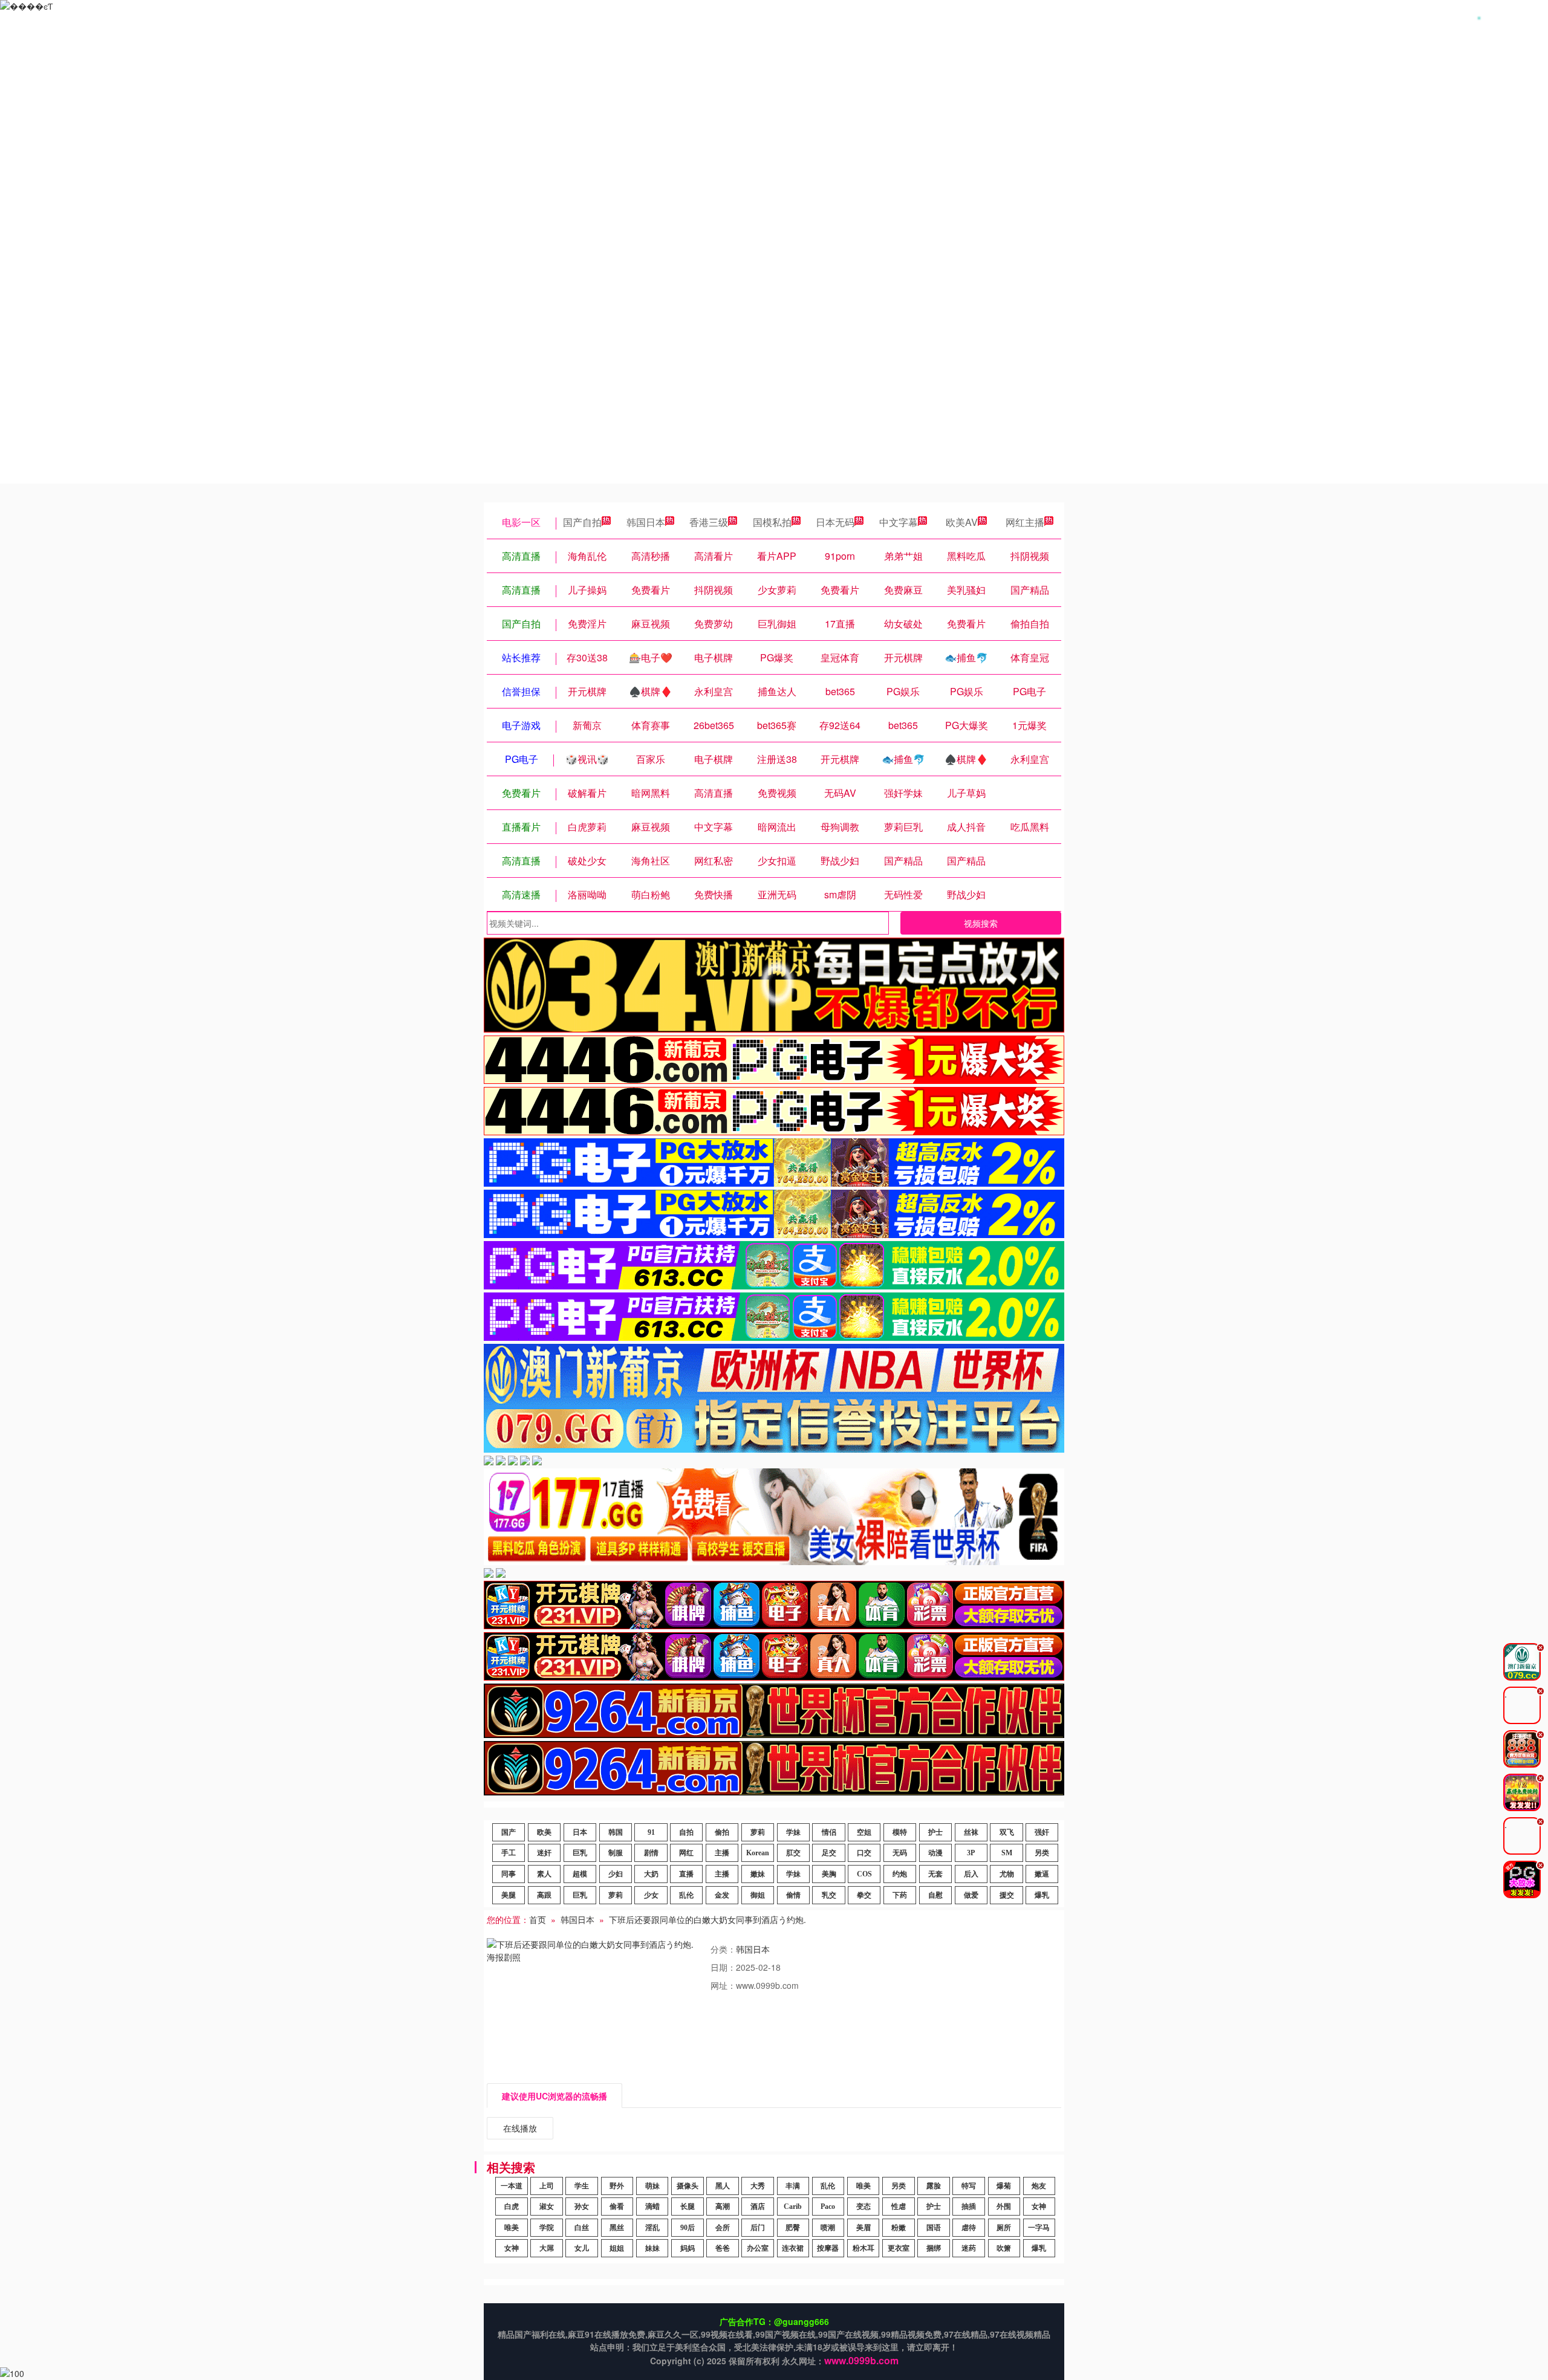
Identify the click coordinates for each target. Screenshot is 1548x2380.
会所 (723, 2228)
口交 (864, 1853)
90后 (688, 2228)
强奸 (1042, 1832)
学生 (582, 2186)
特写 (969, 2186)
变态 (863, 2207)
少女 (651, 1895)
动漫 (935, 1853)
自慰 (935, 1895)
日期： (723, 1967)
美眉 (863, 2228)
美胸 (829, 1874)
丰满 (793, 2186)
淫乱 (652, 2228)
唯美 (863, 2186)
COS (864, 1874)
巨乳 (580, 1853)
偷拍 (722, 1832)
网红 (686, 1853)
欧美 (544, 1832)
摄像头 (688, 2186)
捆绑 (934, 2248)
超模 (580, 1874)
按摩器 (828, 2248)
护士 (935, 1832)
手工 (509, 1853)
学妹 (793, 1832)
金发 (722, 1895)
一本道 (512, 2186)
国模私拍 (772, 522)
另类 (1042, 1853)
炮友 (1039, 2186)
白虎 (512, 2207)
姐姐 (617, 2248)
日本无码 (835, 522)
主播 (722, 1853)
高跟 (544, 1895)
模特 (900, 1832)
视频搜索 (981, 923)
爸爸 (723, 2248)
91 (651, 1832)
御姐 (758, 1895)
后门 (758, 2228)
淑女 (547, 2207)
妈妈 (688, 2248)
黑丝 (617, 2228)
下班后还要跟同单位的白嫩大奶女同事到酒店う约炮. (707, 1919)
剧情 (651, 1853)
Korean (758, 1853)
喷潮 (828, 2228)
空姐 (864, 1832)
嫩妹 (758, 1874)
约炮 (900, 1874)
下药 (900, 1895)
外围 (1004, 2207)
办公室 (758, 2248)
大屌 (547, 2248)
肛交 (793, 1853)
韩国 (616, 1832)
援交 (1007, 1895)
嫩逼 (1042, 1874)
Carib (793, 2207)
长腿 (688, 2207)
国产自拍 (582, 522)
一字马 (1039, 2228)
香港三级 (709, 522)
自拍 (686, 1832)
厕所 (1004, 2228)
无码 (900, 1853)
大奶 (651, 1874)
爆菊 (1004, 2186)
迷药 (969, 2248)
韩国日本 (646, 522)
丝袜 (971, 1832)
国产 (509, 1832)
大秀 (758, 2186)
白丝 (582, 2228)
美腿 (509, 1895)
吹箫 (1004, 2248)
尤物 (1007, 1874)
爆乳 (1042, 1895)
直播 (686, 1874)
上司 (547, 2186)
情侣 (829, 1832)
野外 (617, 2186)
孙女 (582, 2207)
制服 (616, 1853)
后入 (971, 1874)
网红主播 (1025, 522)
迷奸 (544, 1853)
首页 (538, 1919)
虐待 (969, 2228)
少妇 (616, 1874)
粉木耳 (863, 2248)
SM (1007, 1853)
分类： (723, 1949)
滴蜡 (652, 2207)
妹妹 (652, 2248)
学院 (547, 2228)
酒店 (758, 2207)
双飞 (1007, 1832)
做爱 (971, 1895)
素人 (544, 1874)
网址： (723, 1985)
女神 (1039, 2207)
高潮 (723, 2207)
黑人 (723, 2186)
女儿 (582, 2248)
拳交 (864, 1895)
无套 (935, 1874)
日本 (580, 1832)
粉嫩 (899, 2228)
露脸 (934, 2186)
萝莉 (758, 1832)
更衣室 (899, 2248)
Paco (828, 2207)
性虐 (899, 2207)
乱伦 (686, 1895)
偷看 (617, 2207)
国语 (934, 2228)
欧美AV (962, 522)
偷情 (793, 1895)
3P (971, 1853)
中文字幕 (899, 522)
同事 (509, 1874)
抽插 (969, 2207)
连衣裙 (793, 2248)
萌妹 (652, 2186)
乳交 (829, 1895)
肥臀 (793, 2228)
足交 (829, 1853)
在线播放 (520, 2128)
